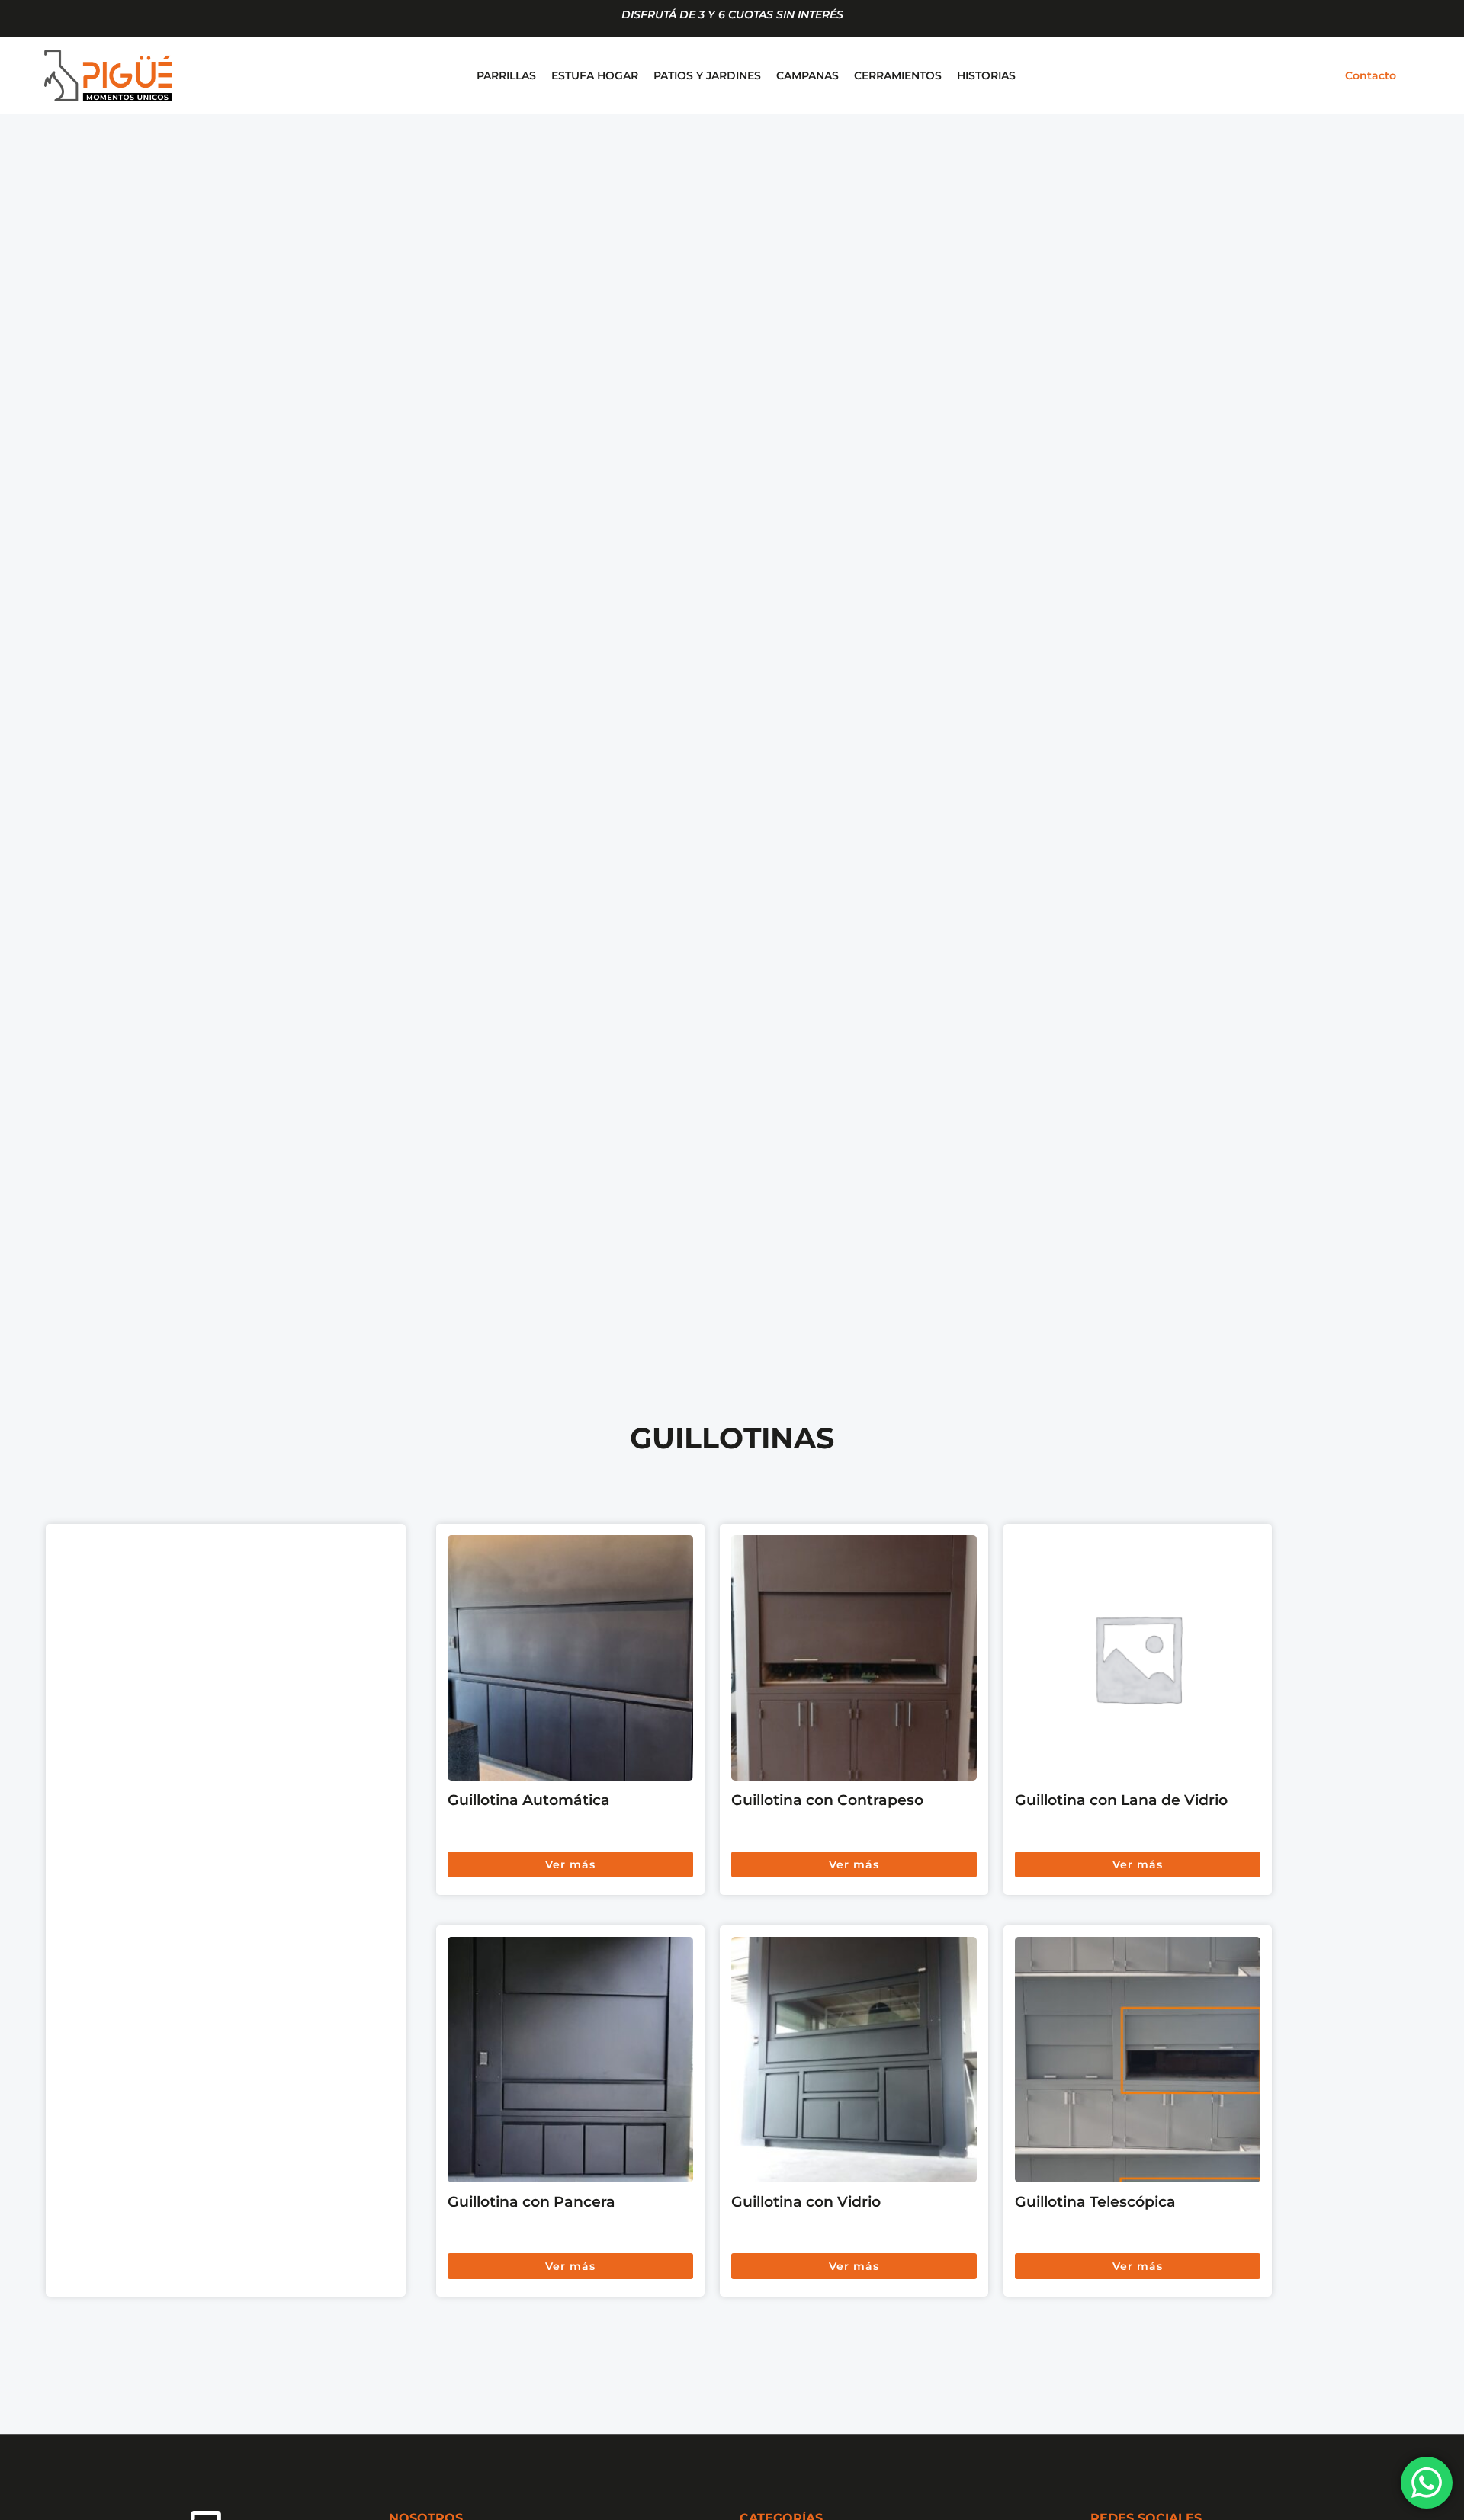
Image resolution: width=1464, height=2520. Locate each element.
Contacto (1371, 75)
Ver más (570, 1864)
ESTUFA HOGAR (595, 75)
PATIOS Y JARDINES (707, 75)
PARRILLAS (506, 75)
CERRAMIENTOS (898, 75)
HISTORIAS (986, 75)
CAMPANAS (807, 75)
